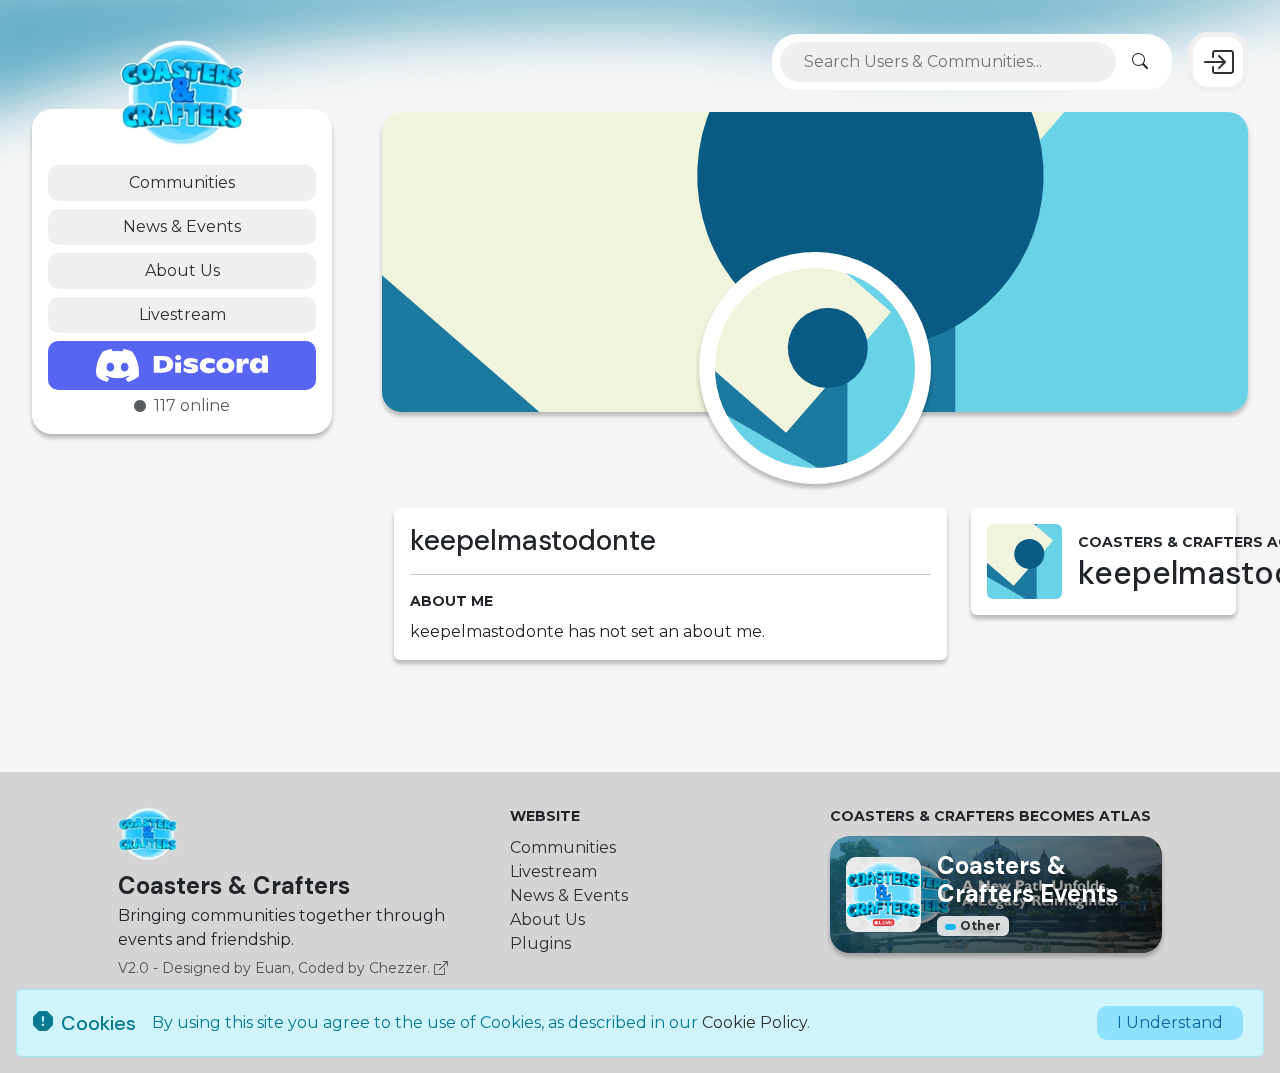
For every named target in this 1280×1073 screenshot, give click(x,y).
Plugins (540, 943)
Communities (182, 182)
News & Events (182, 226)
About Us (182, 270)
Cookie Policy (754, 1022)
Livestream (182, 314)
